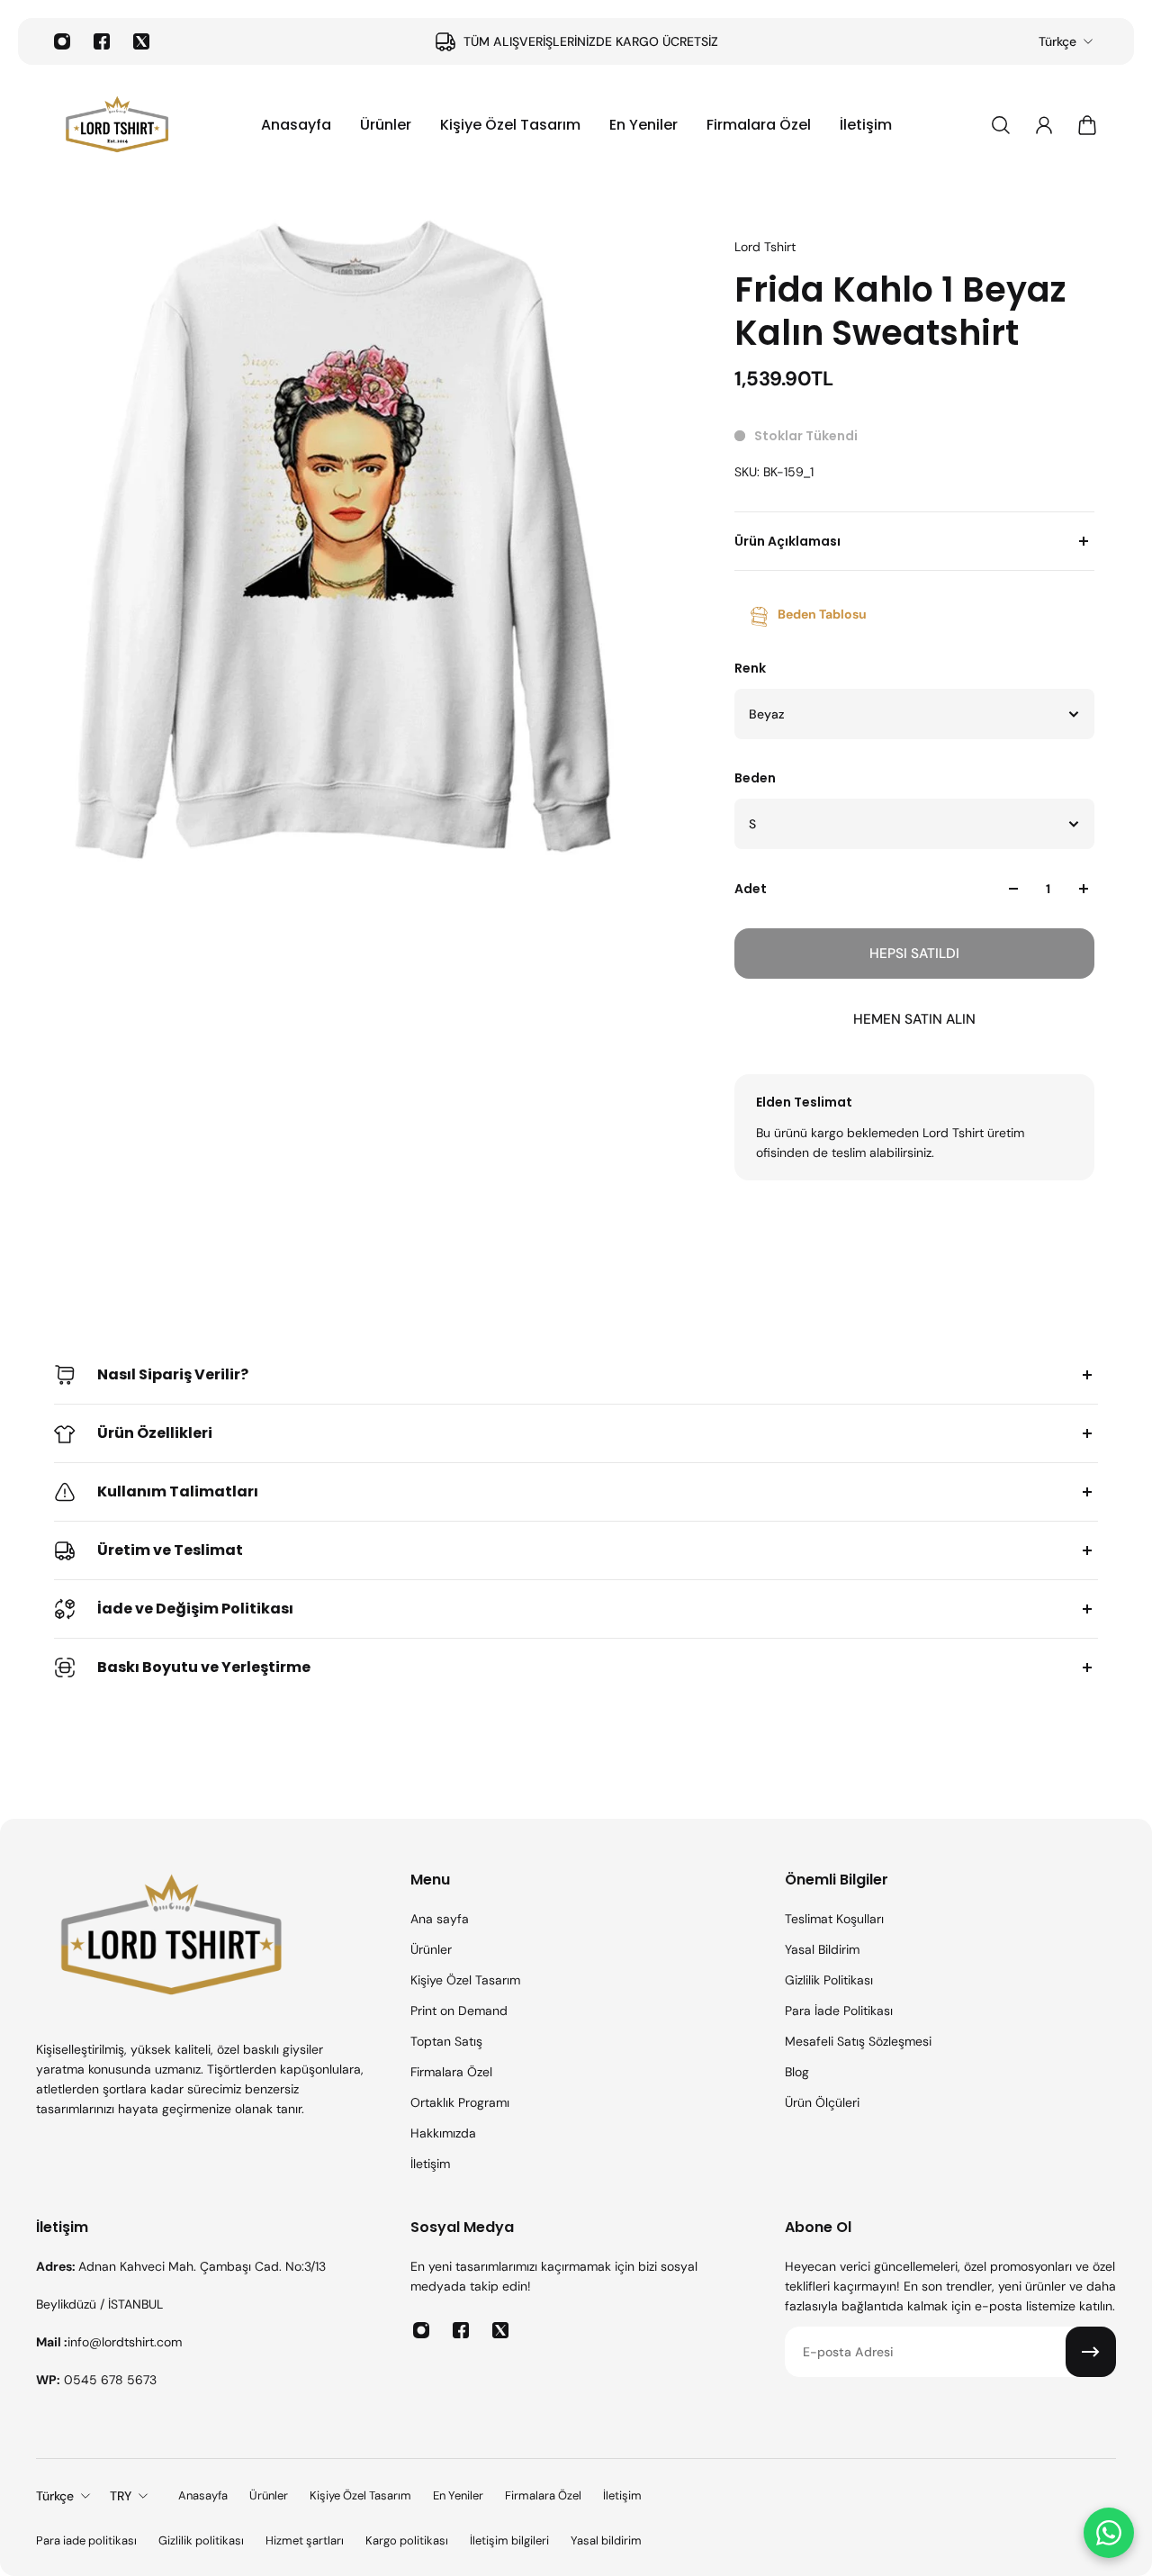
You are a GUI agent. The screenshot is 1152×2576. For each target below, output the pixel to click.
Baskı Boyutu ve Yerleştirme (204, 1667)
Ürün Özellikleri (155, 1433)
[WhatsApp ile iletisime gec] (1109, 2533)
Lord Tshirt (765, 247)
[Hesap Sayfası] (1044, 125)
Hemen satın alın (914, 1019)
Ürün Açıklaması (787, 541)
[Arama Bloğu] (1001, 125)
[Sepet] (1087, 125)
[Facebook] (102, 41)
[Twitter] (141, 41)
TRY (121, 2496)
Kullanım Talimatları (178, 1491)
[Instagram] (62, 41)
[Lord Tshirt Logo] (117, 125)
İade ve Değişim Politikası (195, 1609)
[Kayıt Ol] (1091, 2352)
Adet (751, 889)
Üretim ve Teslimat (170, 1550)
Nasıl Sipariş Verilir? (173, 1374)
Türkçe (1057, 41)
